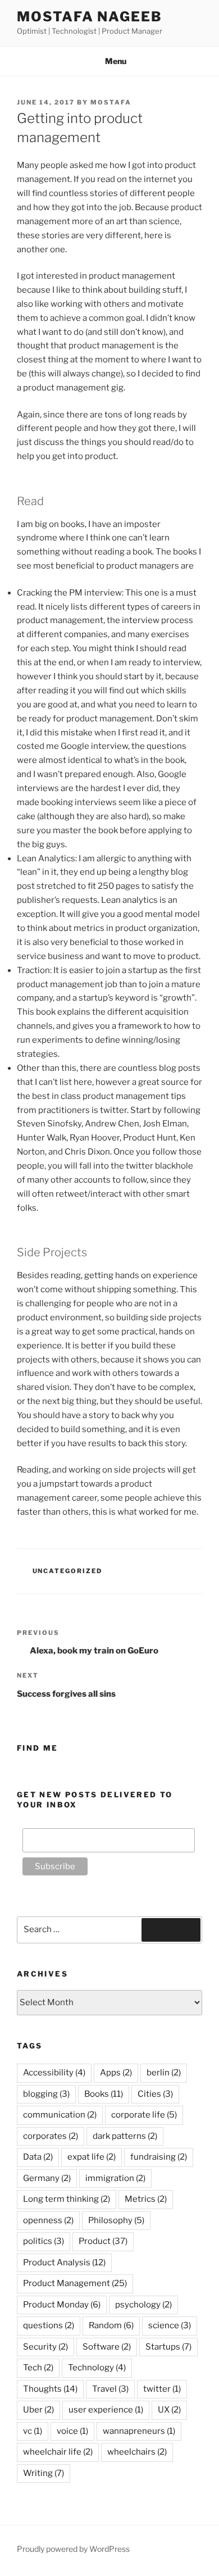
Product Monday (62, 2305)
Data (38, 2157)
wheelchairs (137, 2452)
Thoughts (50, 2389)
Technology (97, 2368)
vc (33, 2431)
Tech (38, 2368)
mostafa (111, 102)
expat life (92, 2157)
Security (45, 2347)
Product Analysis (64, 2262)
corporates (51, 2136)
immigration (115, 2178)
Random (111, 2325)
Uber (38, 2410)
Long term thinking (67, 2199)
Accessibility (54, 2073)
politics (44, 2241)
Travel (110, 2389)
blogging (46, 2094)
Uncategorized (68, 1571)
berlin (164, 2073)
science (170, 2325)
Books (104, 2094)
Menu (116, 61)
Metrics (146, 2199)
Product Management (75, 2283)
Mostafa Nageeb (90, 17)
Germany (47, 2178)
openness (48, 2220)
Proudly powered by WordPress (73, 2549)
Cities (155, 2094)
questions (49, 2325)
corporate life (144, 2115)
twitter (162, 2389)
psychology (143, 2305)
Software (107, 2347)
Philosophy (116, 2220)
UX (169, 2410)
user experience (106, 2410)
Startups (168, 2347)
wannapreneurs (139, 2431)
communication (60, 2115)
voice (72, 2431)
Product (103, 2241)
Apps (116, 2073)
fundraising (159, 2157)
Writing (44, 2473)
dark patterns (125, 2136)
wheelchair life (58, 2452)
